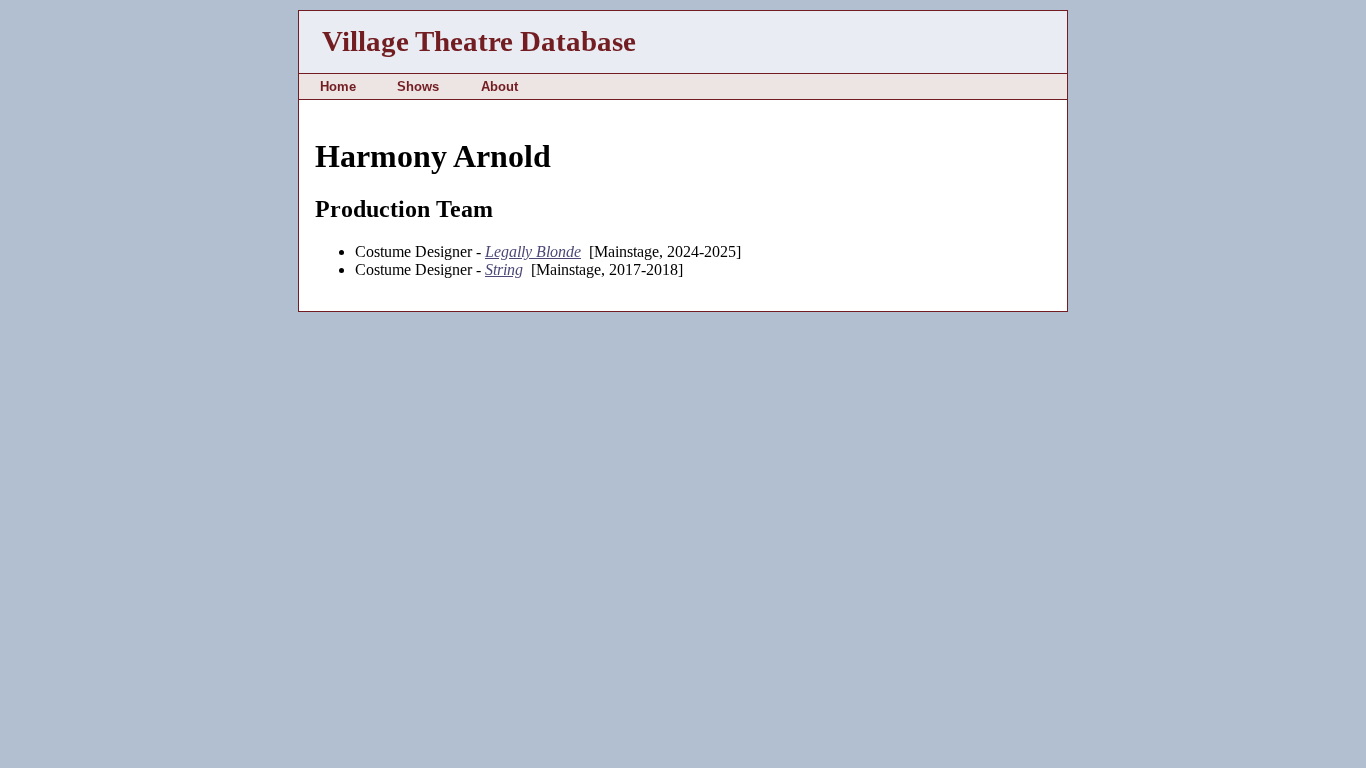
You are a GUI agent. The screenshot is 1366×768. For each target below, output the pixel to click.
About (499, 86)
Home (338, 86)
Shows (418, 86)
